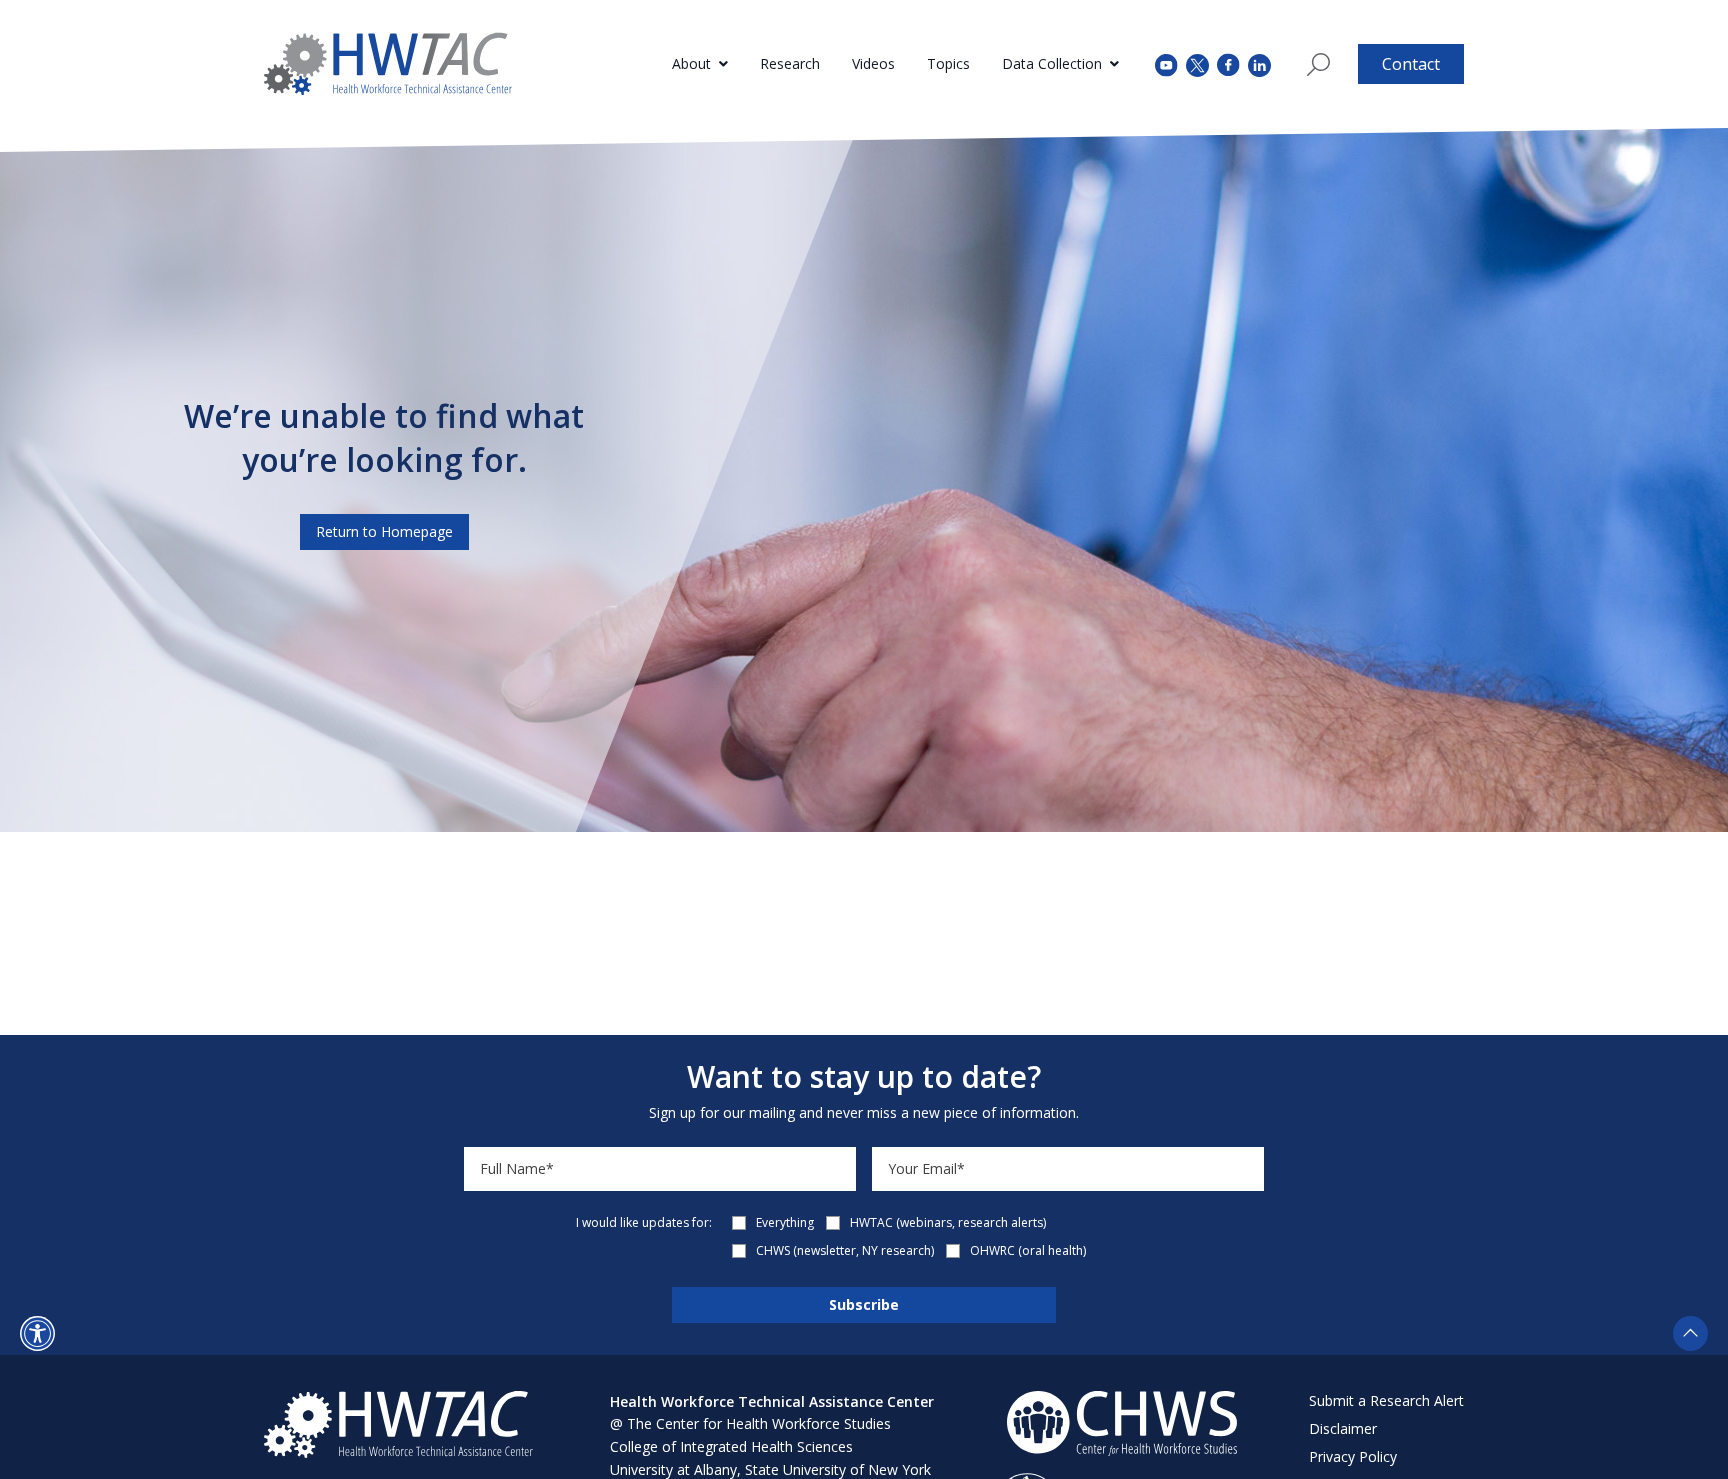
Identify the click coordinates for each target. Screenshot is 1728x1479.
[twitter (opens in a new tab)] (1197, 63)
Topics (948, 63)
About (691, 63)
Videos (873, 63)
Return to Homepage (384, 531)
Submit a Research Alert (1386, 1400)
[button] (37, 1333)
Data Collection (1052, 63)
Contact (1411, 64)
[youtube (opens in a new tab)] (1166, 63)
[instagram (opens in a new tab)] (1259, 63)
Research (790, 63)
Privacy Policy (1353, 1456)
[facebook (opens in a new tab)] (1228, 64)
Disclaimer (1343, 1428)
